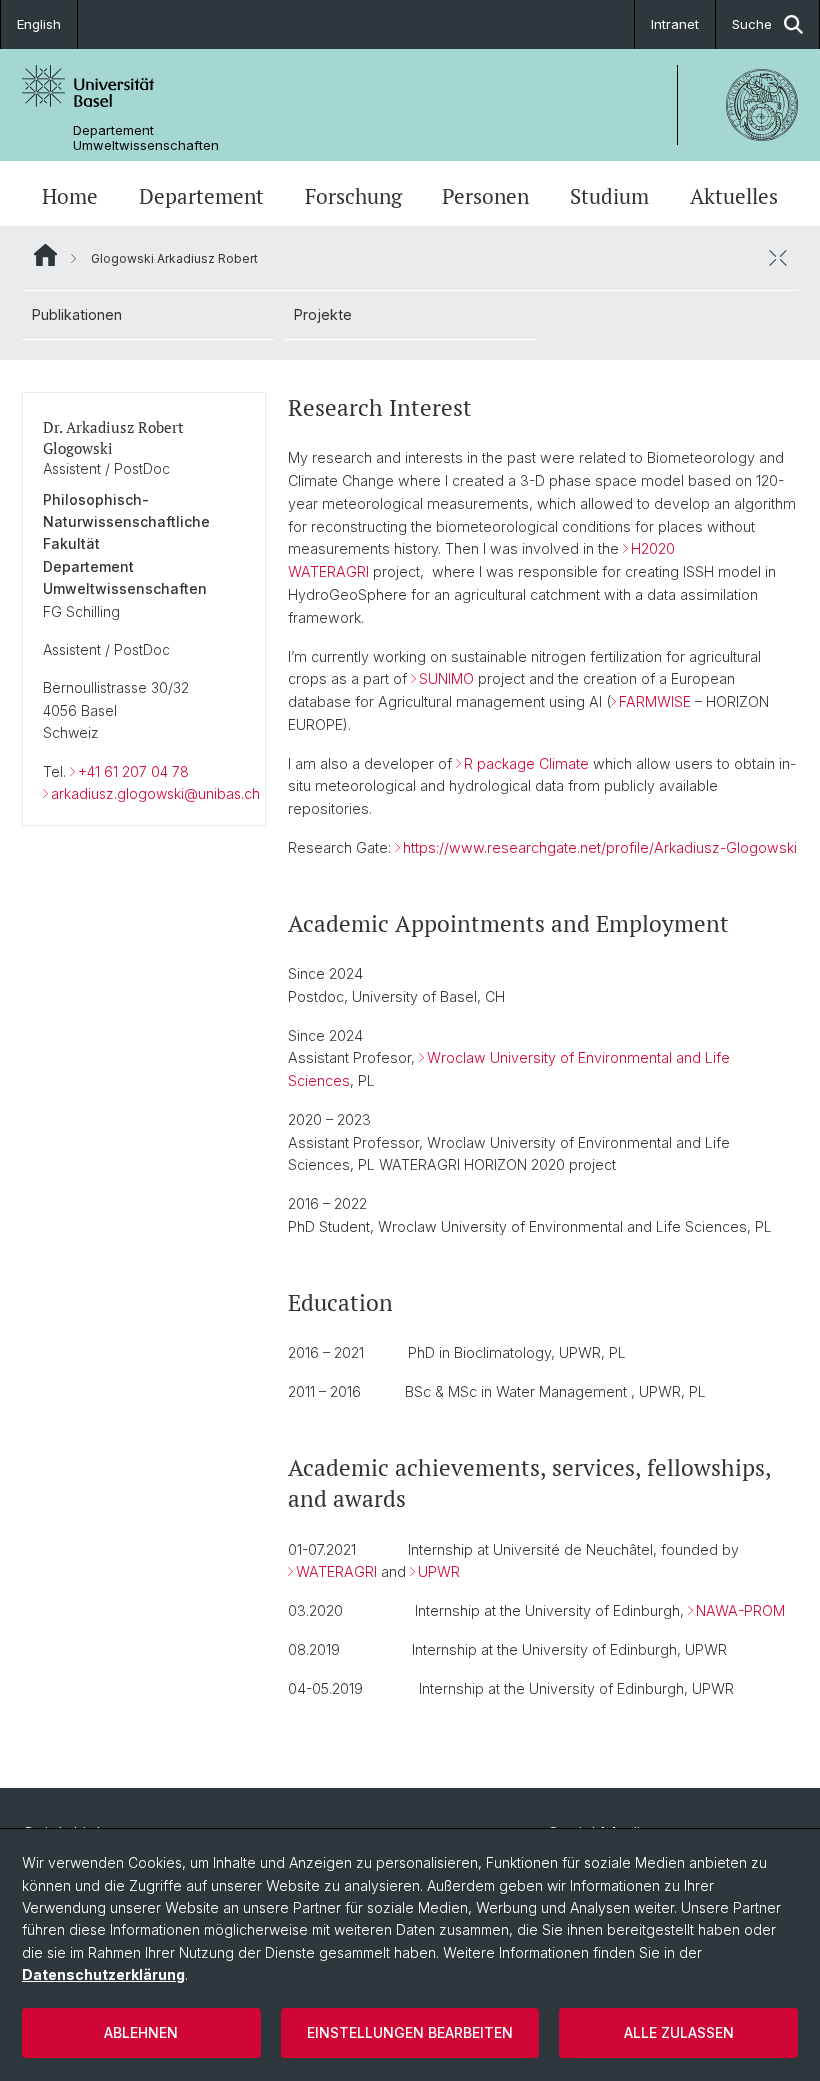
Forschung (353, 196)
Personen (485, 196)
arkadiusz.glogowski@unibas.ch (155, 793)
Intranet (675, 24)
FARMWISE (655, 701)
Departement (201, 196)
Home (70, 196)
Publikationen (77, 314)
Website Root (45, 255)
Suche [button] (752, 24)
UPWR (439, 1571)
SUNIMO (446, 678)
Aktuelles (734, 196)
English (39, 24)
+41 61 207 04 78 (133, 771)
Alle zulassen (679, 2032)
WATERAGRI (336, 1571)
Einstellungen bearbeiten (410, 2032)
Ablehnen (141, 2032)
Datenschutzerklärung (103, 1974)
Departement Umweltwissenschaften (146, 138)
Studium (609, 196)
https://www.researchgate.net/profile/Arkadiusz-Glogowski (600, 847)
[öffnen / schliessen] (778, 258)
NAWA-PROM (740, 1610)
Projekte (323, 314)
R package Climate (526, 763)
